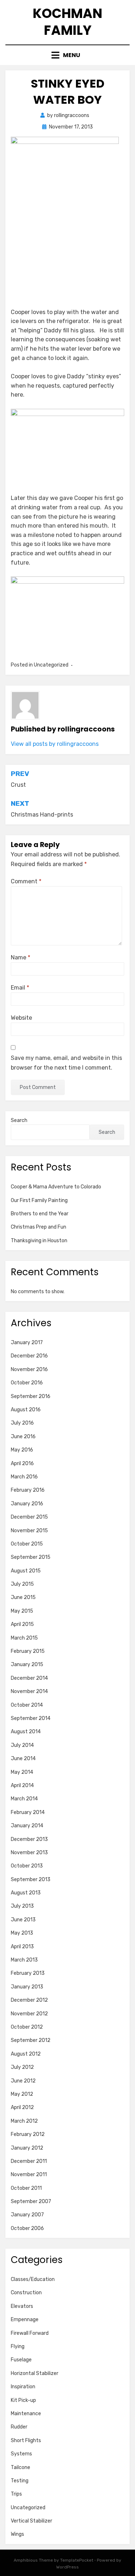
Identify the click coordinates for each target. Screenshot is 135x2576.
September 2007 (31, 2201)
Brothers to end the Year (40, 1214)
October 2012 (27, 2027)
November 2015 (29, 1531)
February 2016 (28, 1490)
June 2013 (23, 1920)
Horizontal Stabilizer (35, 2373)
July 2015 (22, 1584)
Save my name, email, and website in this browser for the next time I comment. (66, 1063)
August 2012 (26, 2054)
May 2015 (22, 1611)
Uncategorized (28, 2508)
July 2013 (22, 1906)
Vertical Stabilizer (31, 2521)
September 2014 (31, 1718)
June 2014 (23, 1759)
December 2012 (29, 2000)
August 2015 (26, 1571)
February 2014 (28, 1812)
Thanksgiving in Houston (39, 1241)
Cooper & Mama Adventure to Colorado (56, 1187)
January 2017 (27, 1343)
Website (21, 1018)
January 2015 (27, 1665)
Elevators (22, 2306)
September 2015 (31, 1557)
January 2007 (27, 2215)
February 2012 (28, 2134)
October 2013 (27, 1866)
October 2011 (26, 2188)
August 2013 (26, 1893)
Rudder (19, 2427)
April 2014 (22, 1785)
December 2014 (29, 1678)
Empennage (25, 2320)
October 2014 (27, 1705)
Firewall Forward (30, 2333)
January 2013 (27, 1987)
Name (21, 957)
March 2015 (24, 1638)
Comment (26, 881)
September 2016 (31, 1396)
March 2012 (24, 2121)
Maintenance (26, 2414)
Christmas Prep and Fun (39, 1227)
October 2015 (27, 1544)
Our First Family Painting (39, 1200)
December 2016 (29, 1356)
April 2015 (22, 1624)
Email (20, 988)
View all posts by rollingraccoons (55, 744)
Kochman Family (67, 22)
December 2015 (29, 1517)
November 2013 (29, 1853)
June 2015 (23, 1597)
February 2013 (28, 1973)
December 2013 (29, 1839)
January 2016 (27, 1504)
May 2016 (22, 1450)
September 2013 (31, 1880)
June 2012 (23, 2081)
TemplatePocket (77, 2560)
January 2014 (27, 1826)
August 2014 (26, 1732)
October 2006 (27, 2228)
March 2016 (24, 1477)
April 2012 (22, 2107)
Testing (20, 2481)
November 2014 (29, 1691)
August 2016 (26, 1410)
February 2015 (28, 1651)
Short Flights (26, 2441)
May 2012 (22, 2094)
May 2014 (22, 1772)
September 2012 (31, 2040)
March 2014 (24, 1799)
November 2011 (29, 2175)
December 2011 (29, 2161)
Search (19, 1120)
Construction (26, 2293)
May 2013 (22, 1933)
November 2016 (29, 1369)
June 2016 (23, 1437)
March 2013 (24, 1960)
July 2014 (22, 1745)
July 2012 (22, 2067)
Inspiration (23, 2387)
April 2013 (22, 1947)
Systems (21, 2454)
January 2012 (27, 2148)
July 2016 (22, 1423)
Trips (16, 2494)
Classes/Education (33, 2279)
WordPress (67, 2567)
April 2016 (22, 1464)
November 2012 (29, 2014)
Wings (17, 2534)
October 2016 (27, 1383)
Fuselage (21, 2360)
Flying (18, 2346)
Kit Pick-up (23, 2400)
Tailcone (21, 2467)
